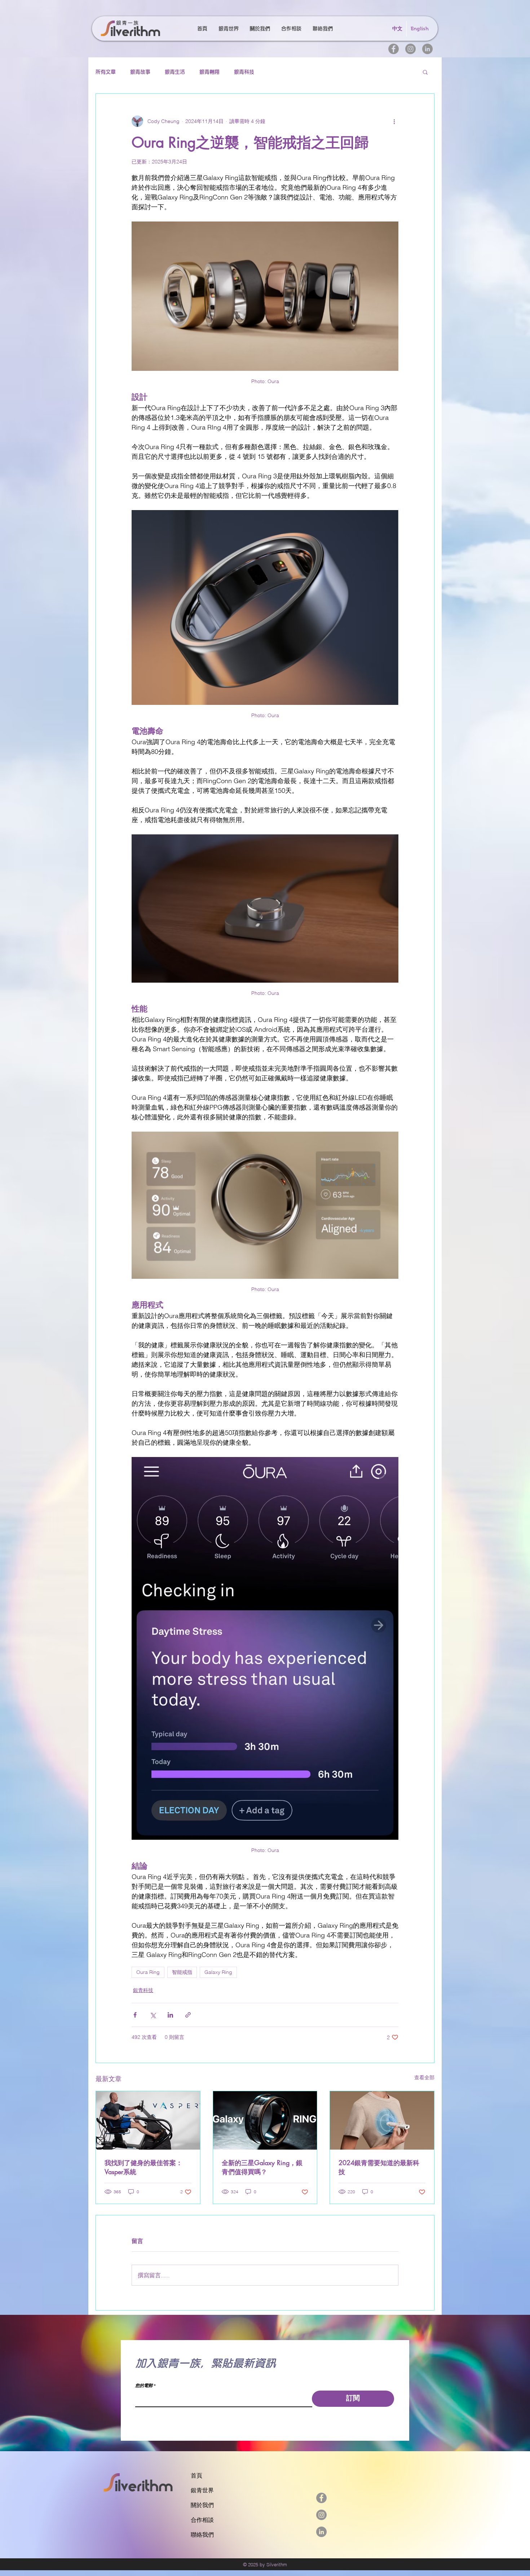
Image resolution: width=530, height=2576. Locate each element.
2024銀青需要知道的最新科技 (379, 2167)
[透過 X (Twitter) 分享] (153, 2015)
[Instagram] (410, 49)
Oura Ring (148, 1972)
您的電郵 (144, 2386)
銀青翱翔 (209, 72)
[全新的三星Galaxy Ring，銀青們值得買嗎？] (265, 2120)
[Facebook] (394, 49)
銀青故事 (140, 72)
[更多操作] (394, 121)
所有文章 (106, 72)
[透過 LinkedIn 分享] (170, 2015)
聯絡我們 (202, 2535)
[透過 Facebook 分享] (135, 2015)
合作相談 (202, 2520)
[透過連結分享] (188, 2015)
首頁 (196, 2476)
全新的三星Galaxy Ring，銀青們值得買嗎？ (262, 2167)
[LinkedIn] (427, 49)
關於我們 (202, 2505)
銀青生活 (175, 72)
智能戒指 (182, 1972)
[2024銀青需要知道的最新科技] (382, 2120)
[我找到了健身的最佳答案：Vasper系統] (148, 2120)
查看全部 (424, 2077)
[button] (425, 72)
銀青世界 (202, 2490)
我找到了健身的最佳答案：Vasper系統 (143, 2167)
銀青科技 (244, 72)
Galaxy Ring (218, 1972)
